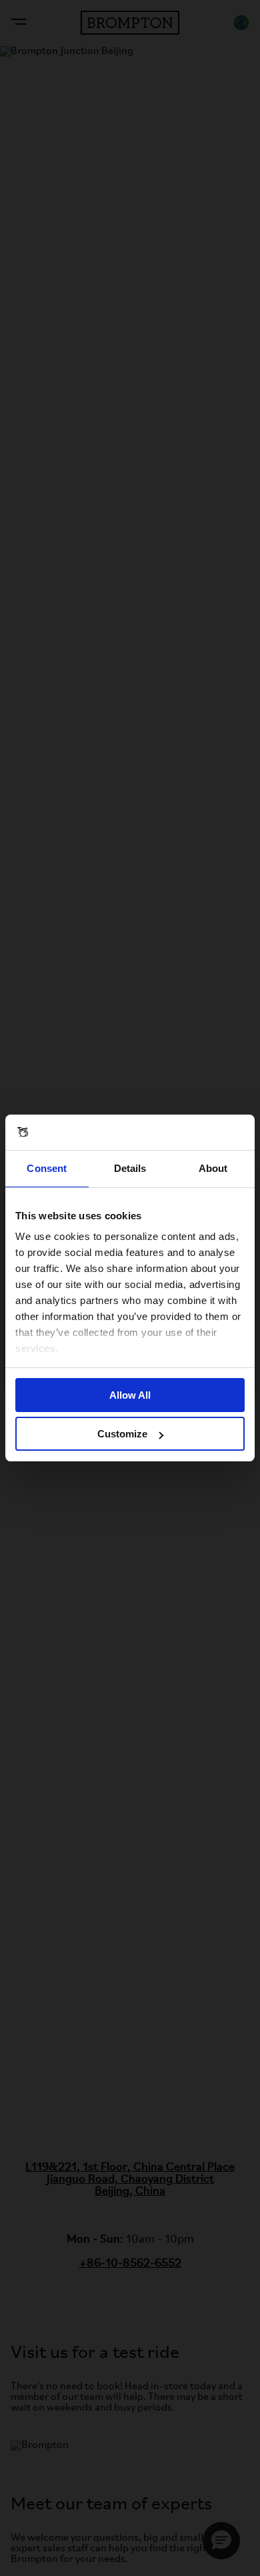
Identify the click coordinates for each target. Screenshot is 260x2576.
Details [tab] (130, 1168)
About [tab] (213, 1168)
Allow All (130, 1395)
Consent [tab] (47, 1168)
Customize (122, 1434)
